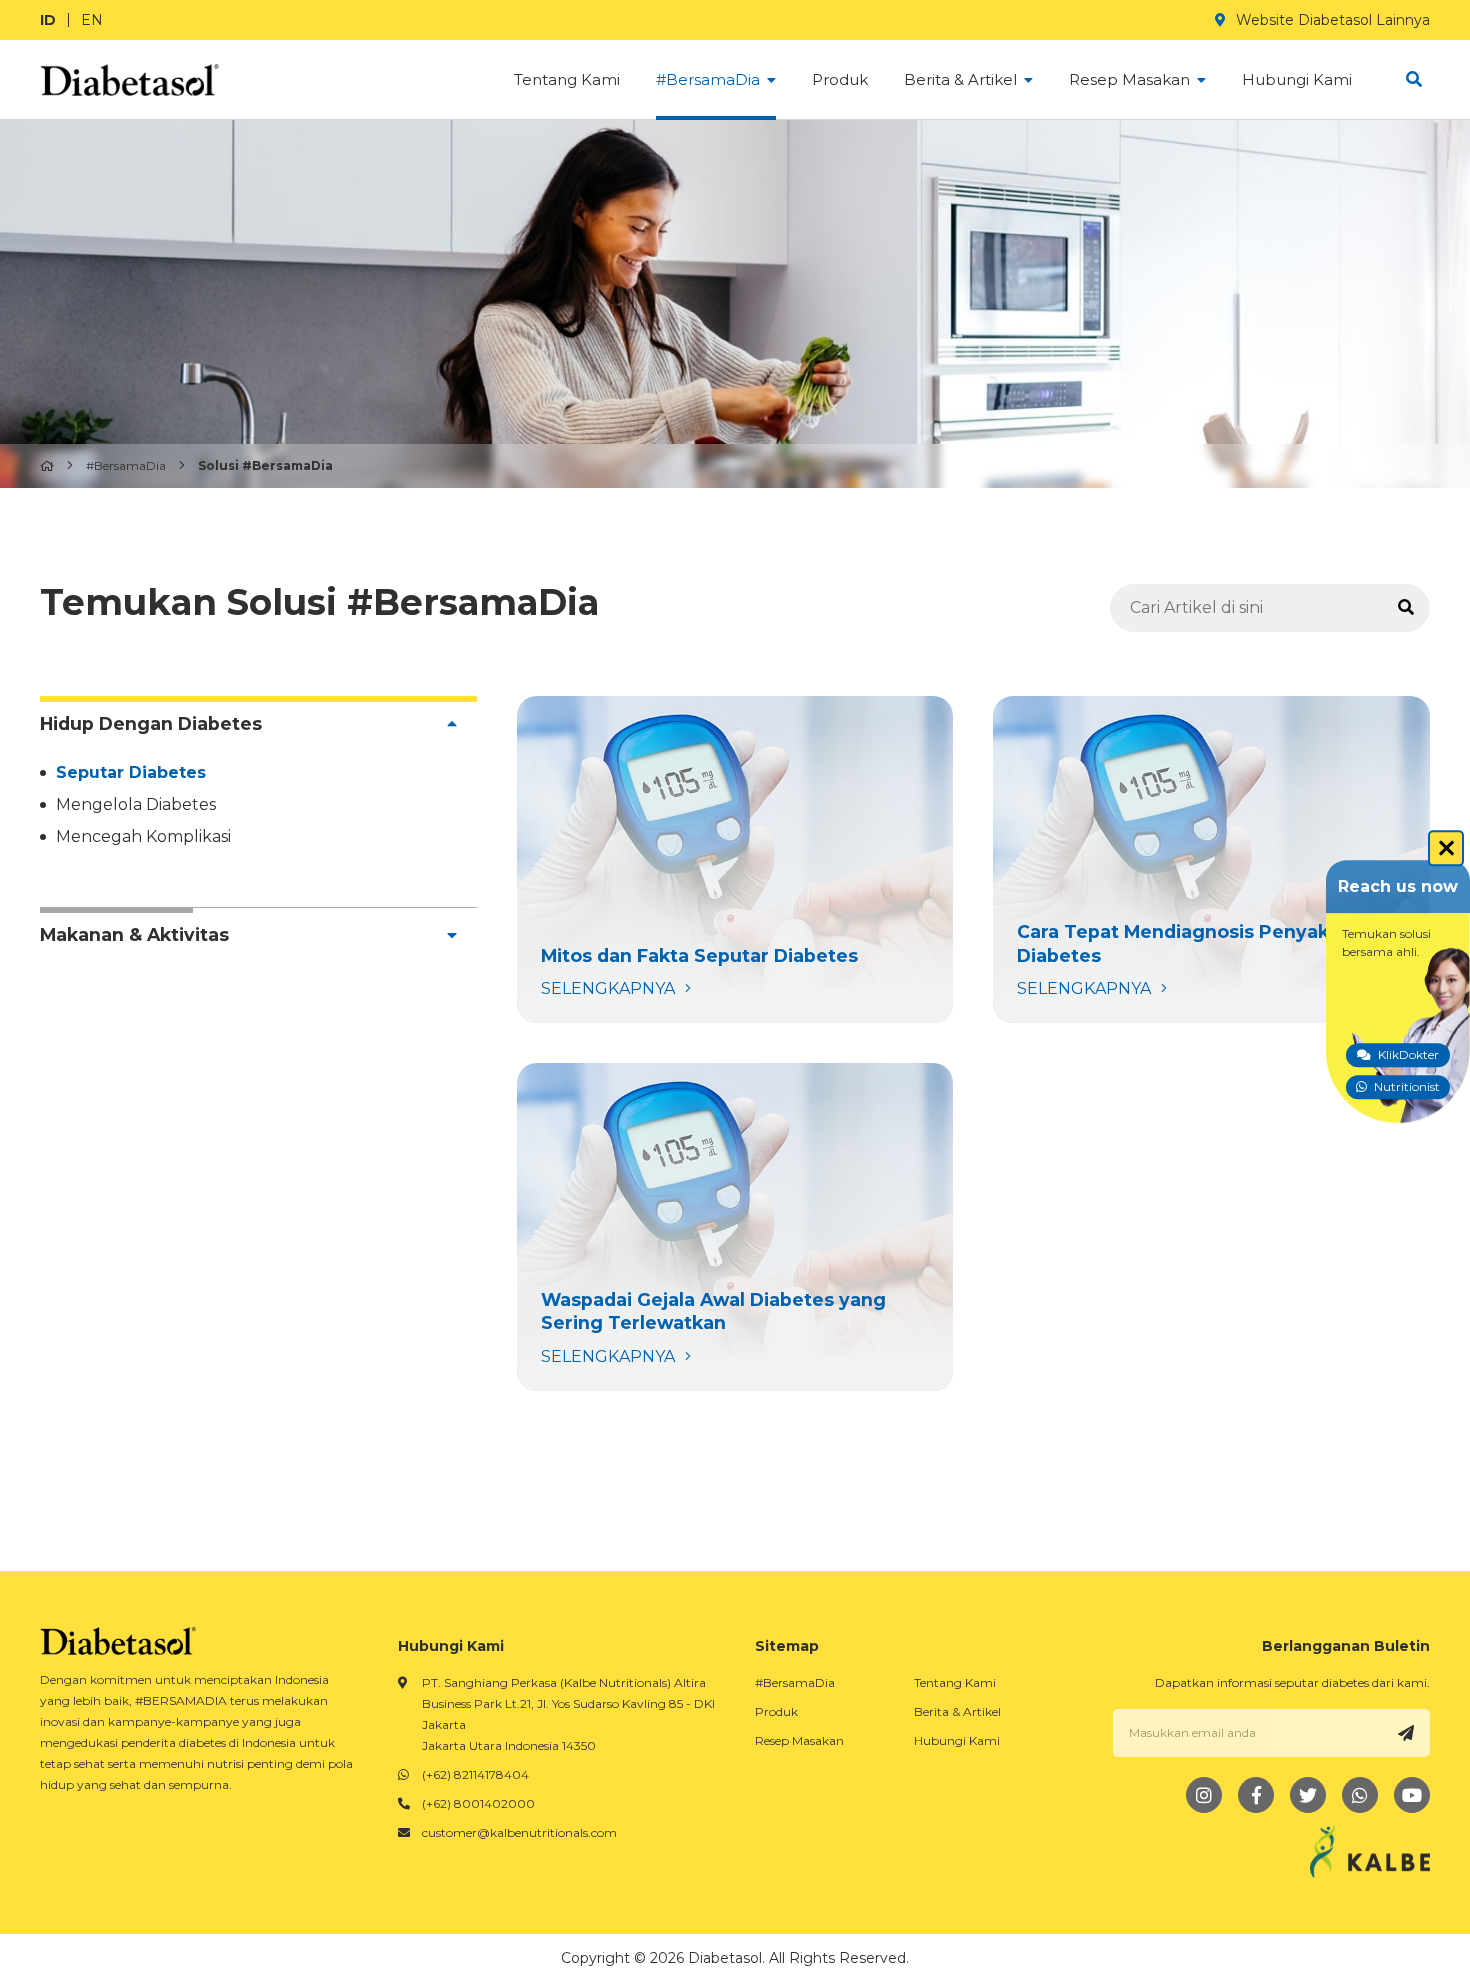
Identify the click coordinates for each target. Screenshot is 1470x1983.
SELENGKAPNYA (735, 860)
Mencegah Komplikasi (143, 836)
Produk (776, 1711)
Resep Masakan (799, 1740)
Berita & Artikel (957, 1711)
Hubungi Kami (957, 1740)
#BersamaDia (126, 465)
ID (48, 20)
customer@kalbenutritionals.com (519, 1832)
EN (92, 20)
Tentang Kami (955, 1682)
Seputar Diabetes (131, 772)
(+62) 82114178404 (475, 1774)
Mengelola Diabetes (136, 804)
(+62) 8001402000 (478, 1803)
